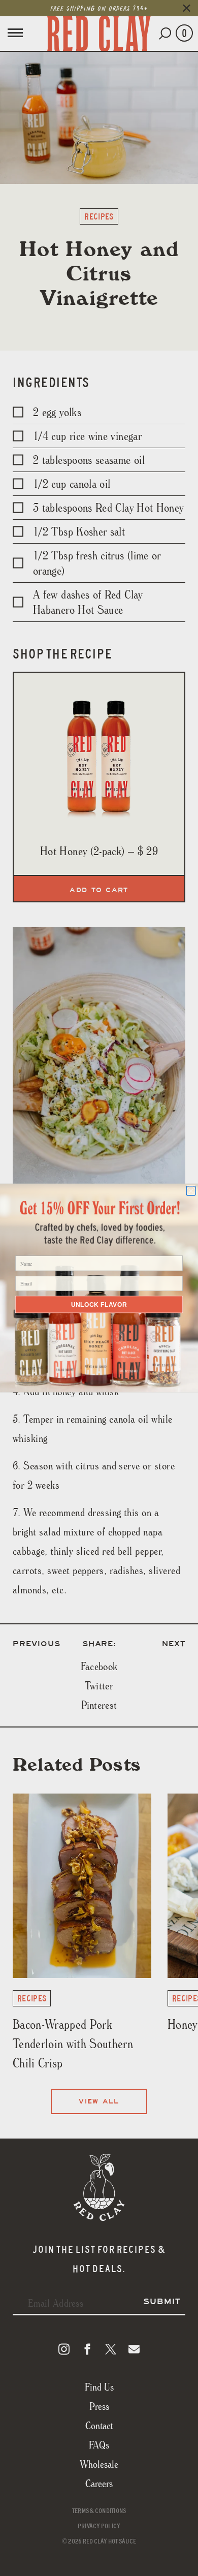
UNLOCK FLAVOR (99, 1305)
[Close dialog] (191, 1191)
